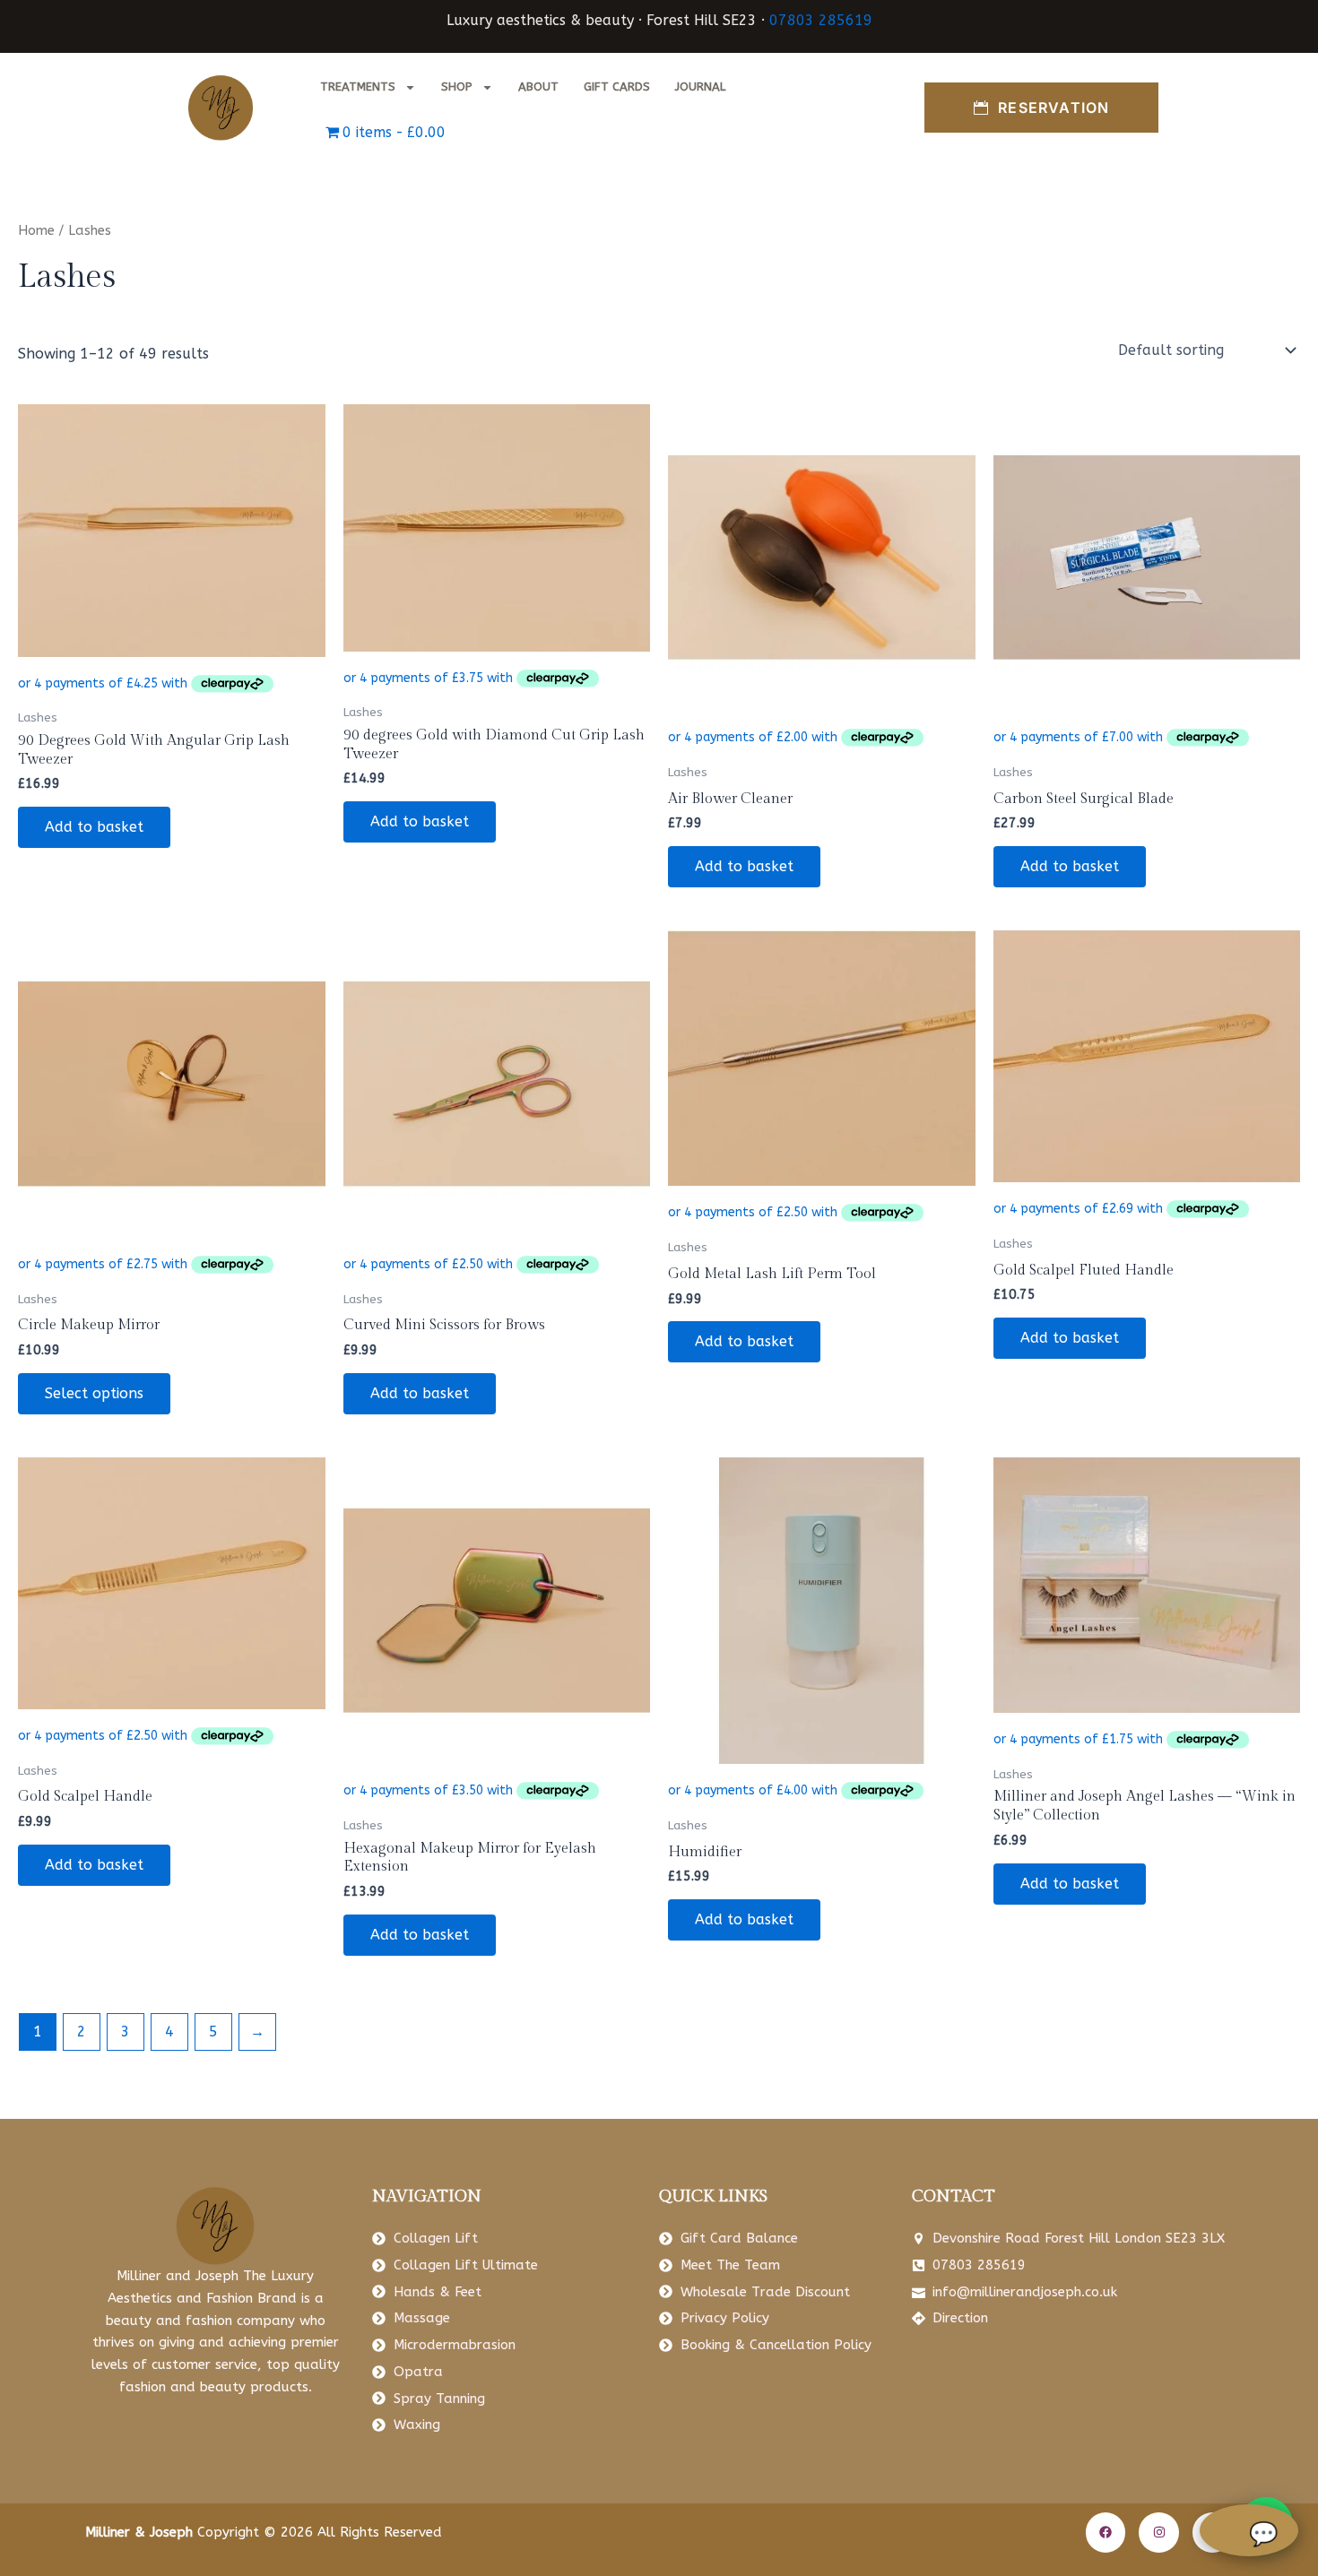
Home (36, 230)
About (538, 86)
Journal (700, 86)
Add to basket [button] (94, 827)
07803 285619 (821, 20)
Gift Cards (617, 86)
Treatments (358, 86)
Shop (457, 86)
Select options (94, 1393)
